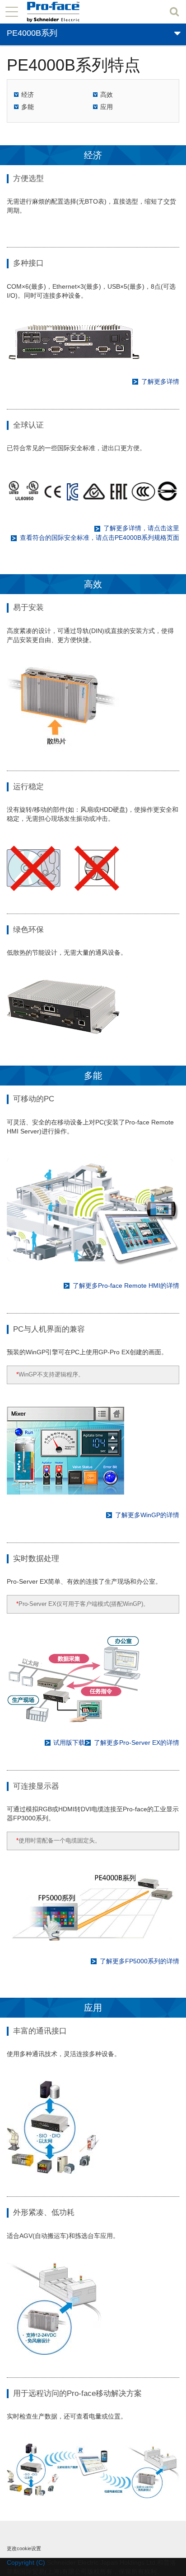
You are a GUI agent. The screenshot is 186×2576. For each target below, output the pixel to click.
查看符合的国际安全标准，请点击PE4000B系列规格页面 (100, 538)
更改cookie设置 (24, 2548)
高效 (107, 95)
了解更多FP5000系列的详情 (139, 1961)
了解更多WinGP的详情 (147, 1515)
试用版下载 (69, 1743)
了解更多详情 (160, 381)
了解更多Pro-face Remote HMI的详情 (126, 1286)
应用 (107, 107)
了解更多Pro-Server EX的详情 (137, 1743)
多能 (28, 107)
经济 (28, 95)
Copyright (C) (26, 2562)
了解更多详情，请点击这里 (141, 528)
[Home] (68, 12)
